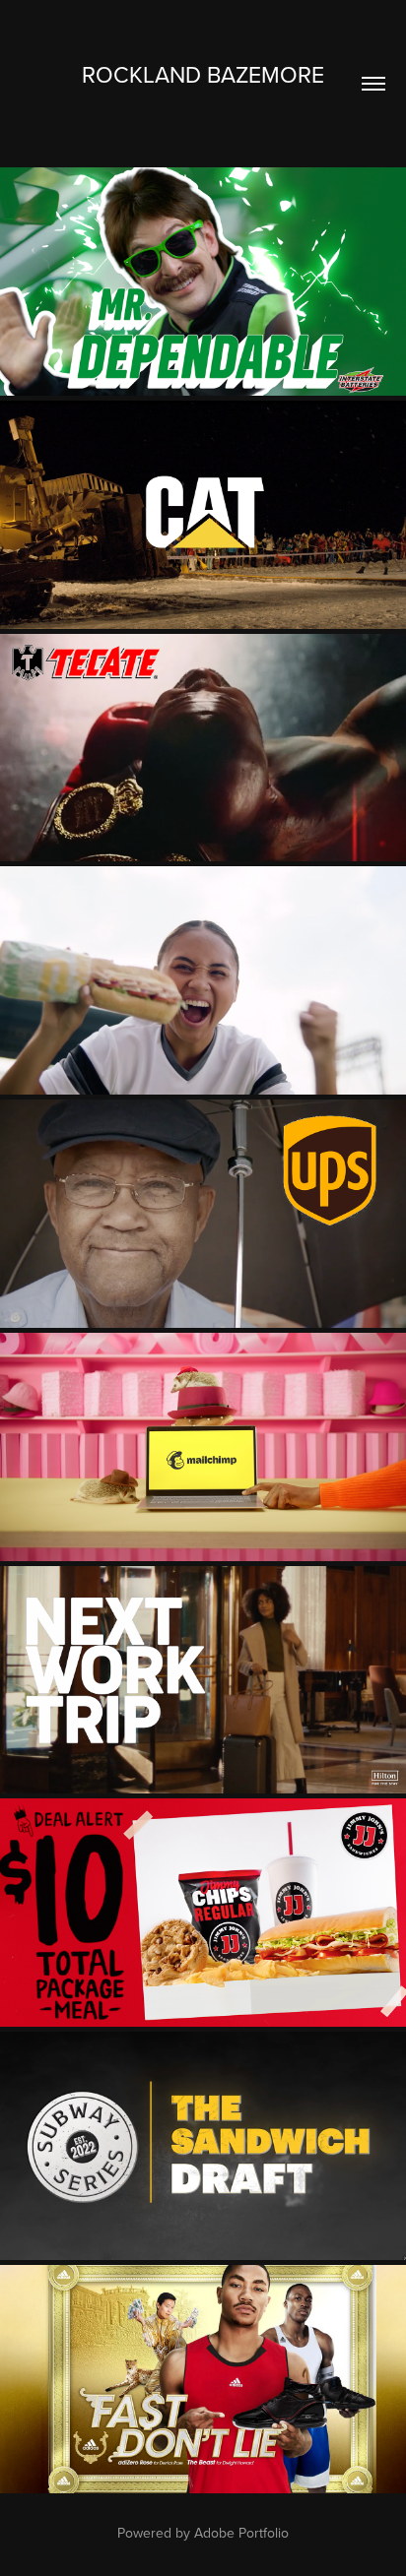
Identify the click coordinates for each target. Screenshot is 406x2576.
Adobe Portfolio (241, 2533)
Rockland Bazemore (203, 74)
